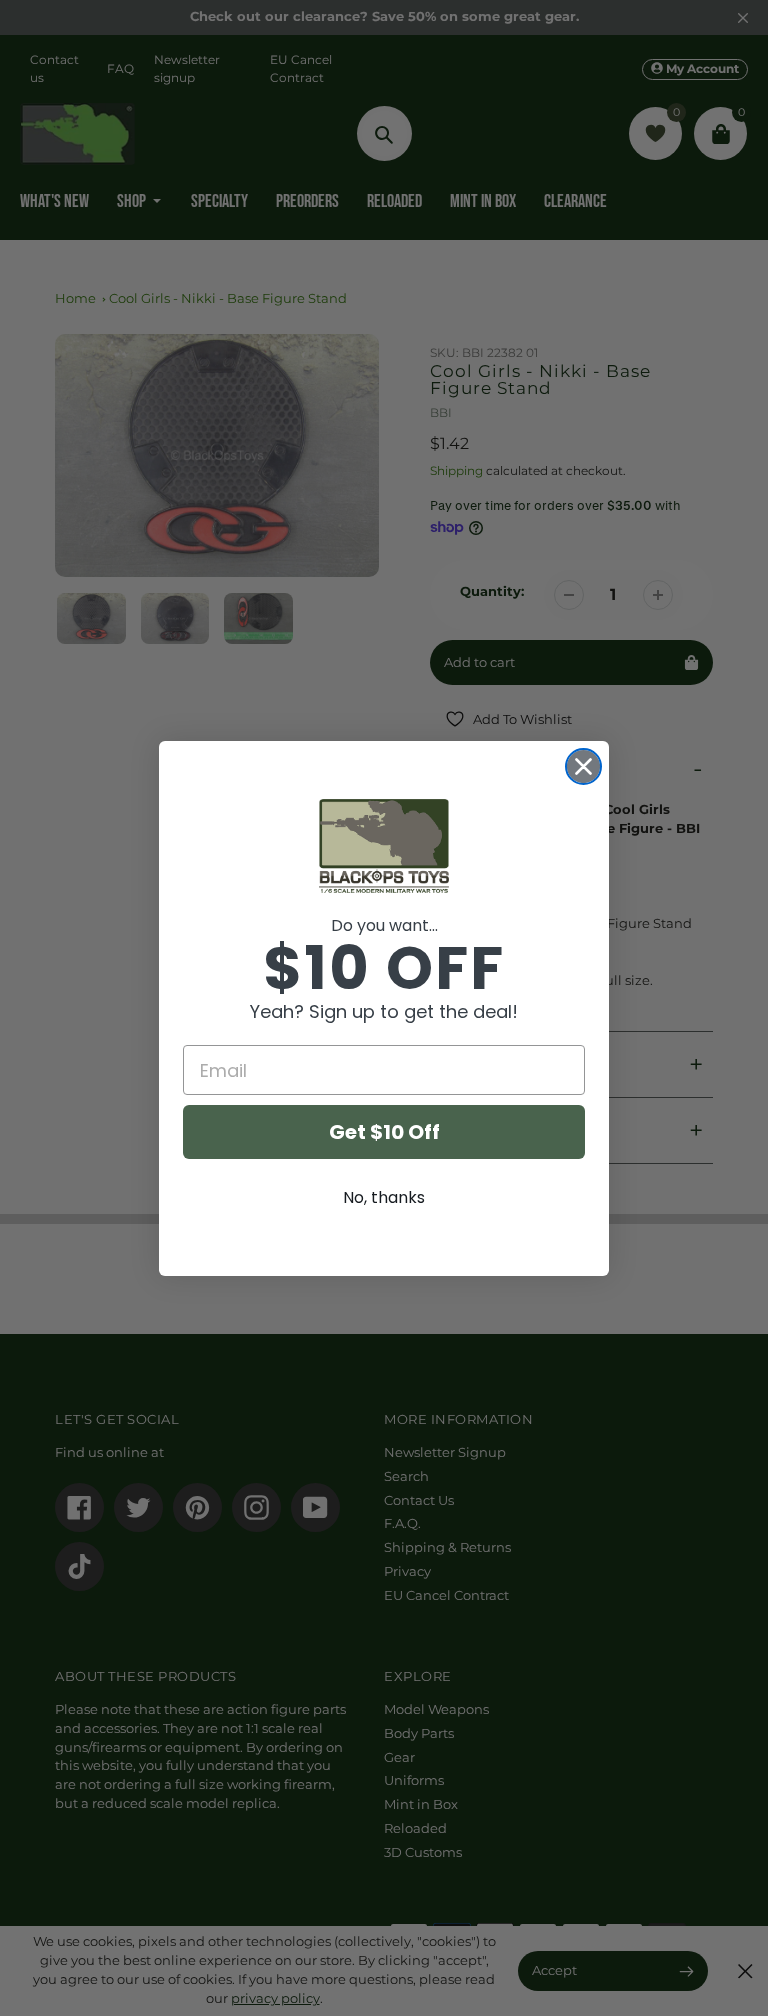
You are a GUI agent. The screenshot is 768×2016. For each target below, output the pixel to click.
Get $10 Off (384, 1132)
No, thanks (384, 1197)
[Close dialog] (583, 766)
